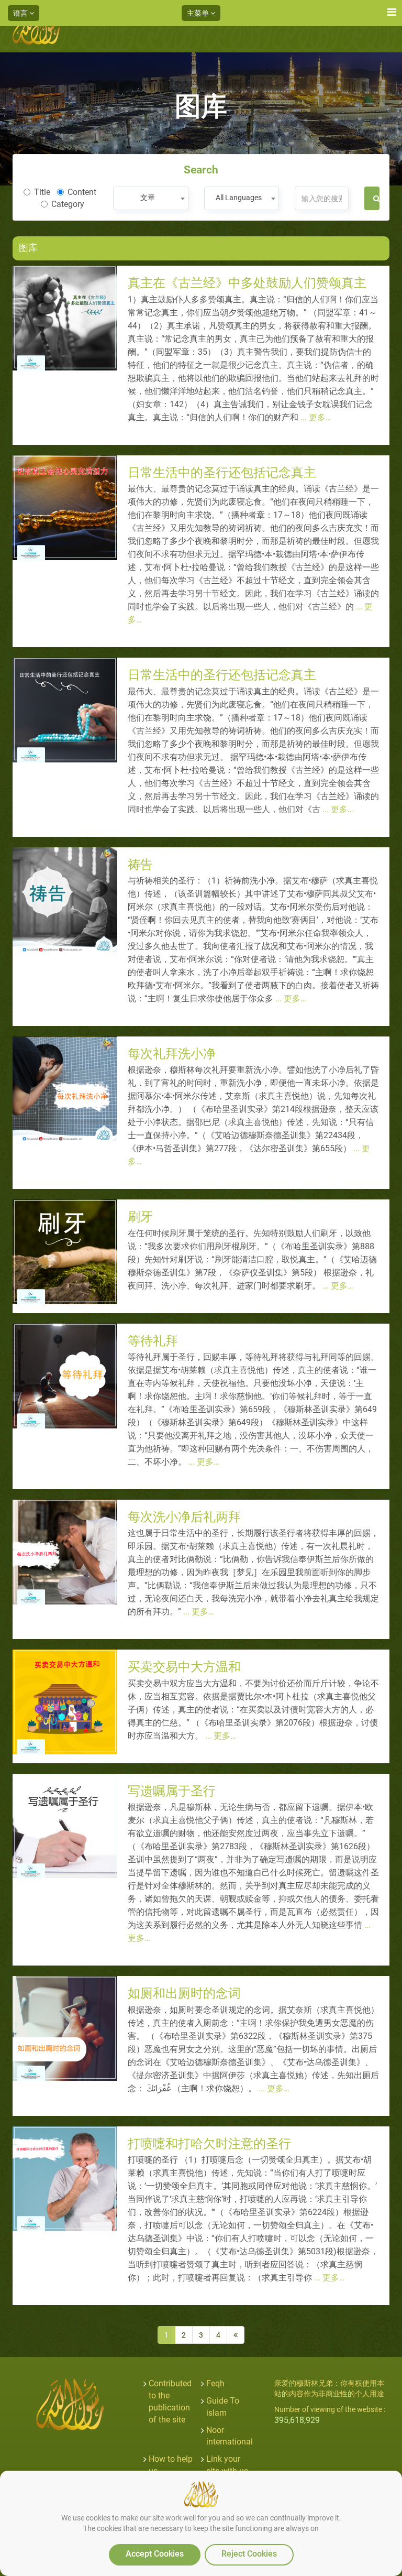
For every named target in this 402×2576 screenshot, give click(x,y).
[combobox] (150, 198)
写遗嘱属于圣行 (172, 1791)
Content (82, 192)
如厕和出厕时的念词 (184, 1993)
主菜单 (199, 13)
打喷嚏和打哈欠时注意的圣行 (209, 2144)
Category (68, 204)
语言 (21, 13)
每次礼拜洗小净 (172, 1054)
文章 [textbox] (148, 198)
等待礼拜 (153, 1341)
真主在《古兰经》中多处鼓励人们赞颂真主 (247, 283)
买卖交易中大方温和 (184, 1667)
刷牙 (140, 1217)
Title (42, 192)
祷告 (140, 865)
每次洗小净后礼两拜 (184, 1517)
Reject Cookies (249, 2554)
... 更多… (315, 417)
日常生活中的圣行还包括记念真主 (222, 473)
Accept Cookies (155, 2554)
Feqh (215, 2383)
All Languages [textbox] (239, 198)
